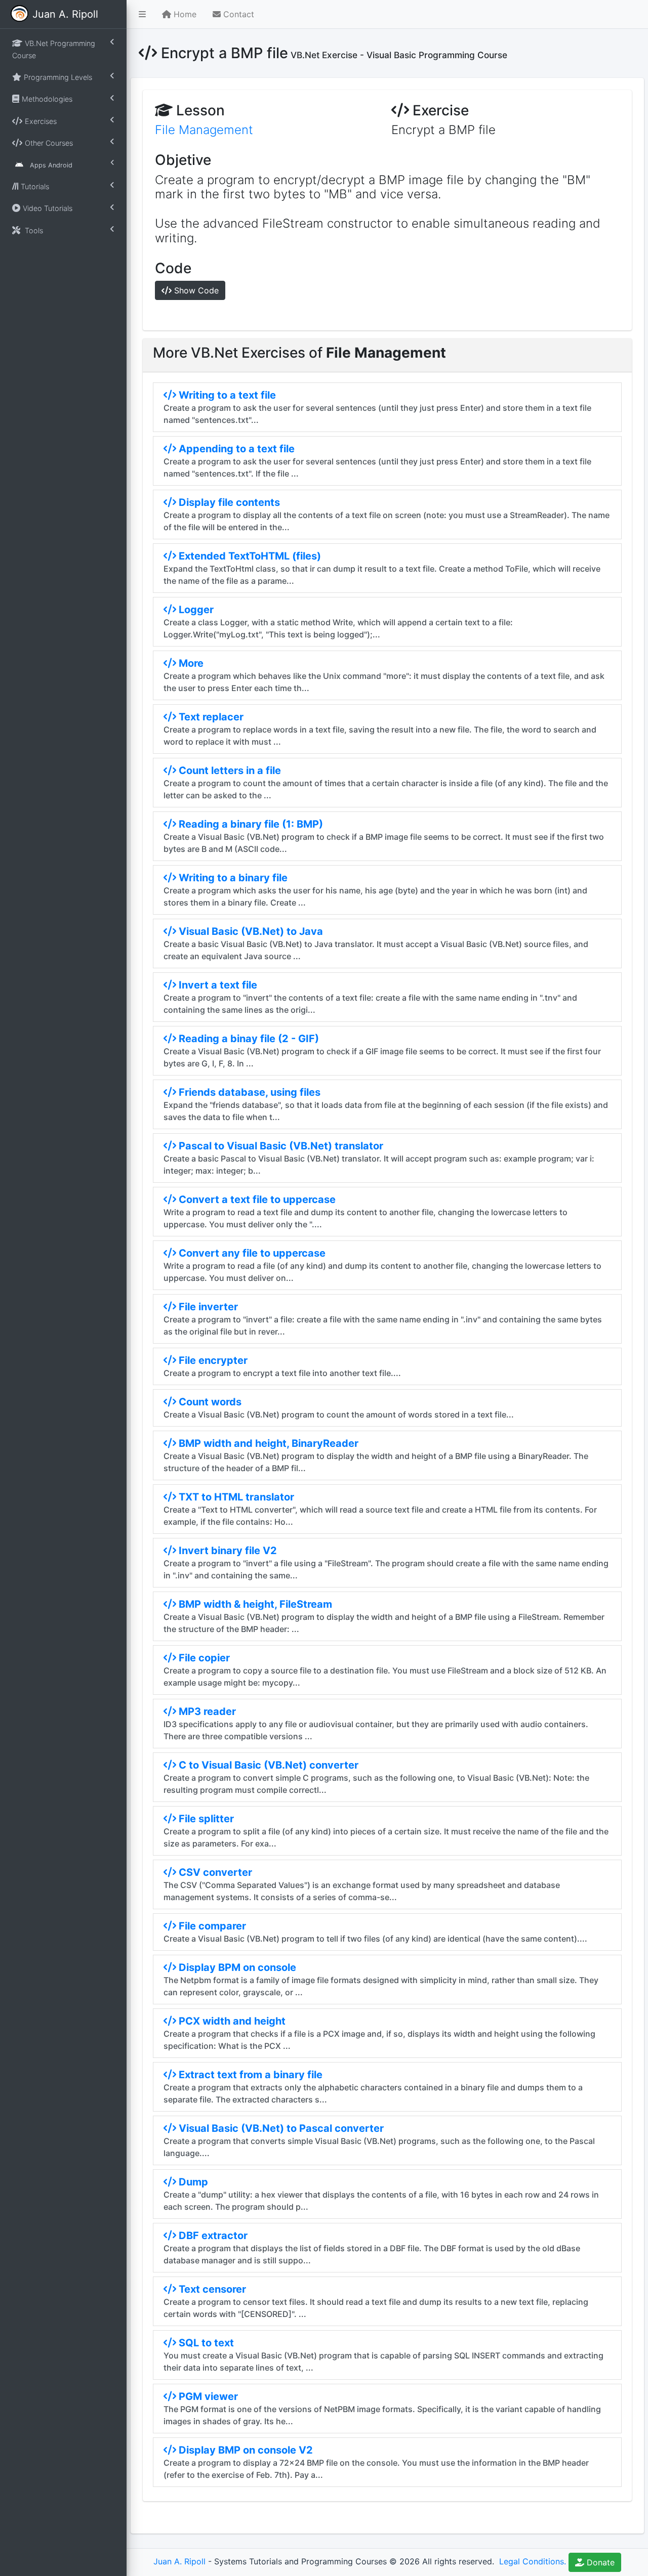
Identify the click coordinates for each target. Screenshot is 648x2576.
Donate (599, 2562)
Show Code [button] (195, 290)
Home (184, 14)
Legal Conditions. (531, 2561)
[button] (142, 14)
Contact (237, 14)
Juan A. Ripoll (179, 2561)
